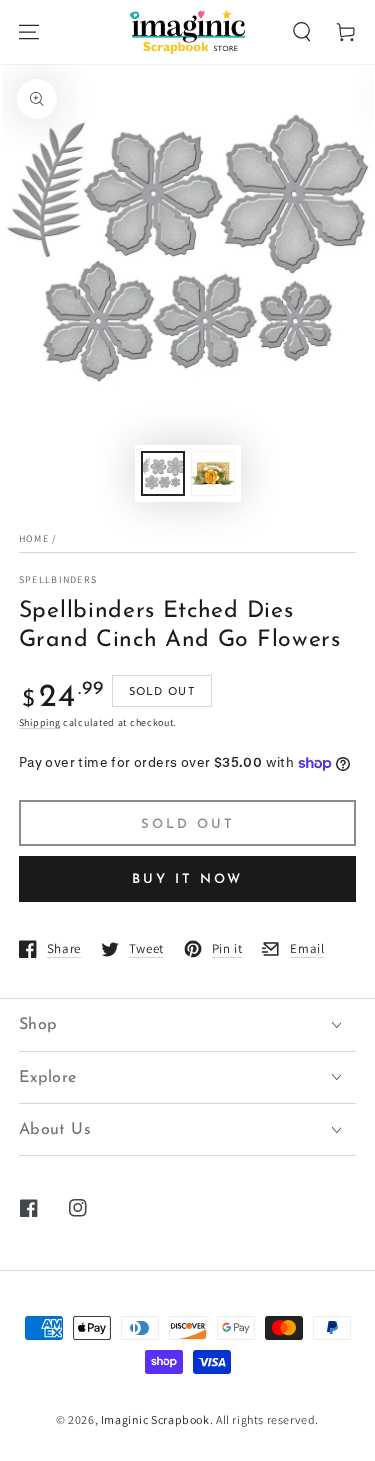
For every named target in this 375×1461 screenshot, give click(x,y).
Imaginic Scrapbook (155, 1419)
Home (34, 538)
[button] (302, 32)
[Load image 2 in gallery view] (213, 473)
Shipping (40, 722)
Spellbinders (58, 579)
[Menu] (29, 32)
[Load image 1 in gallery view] (163, 473)
